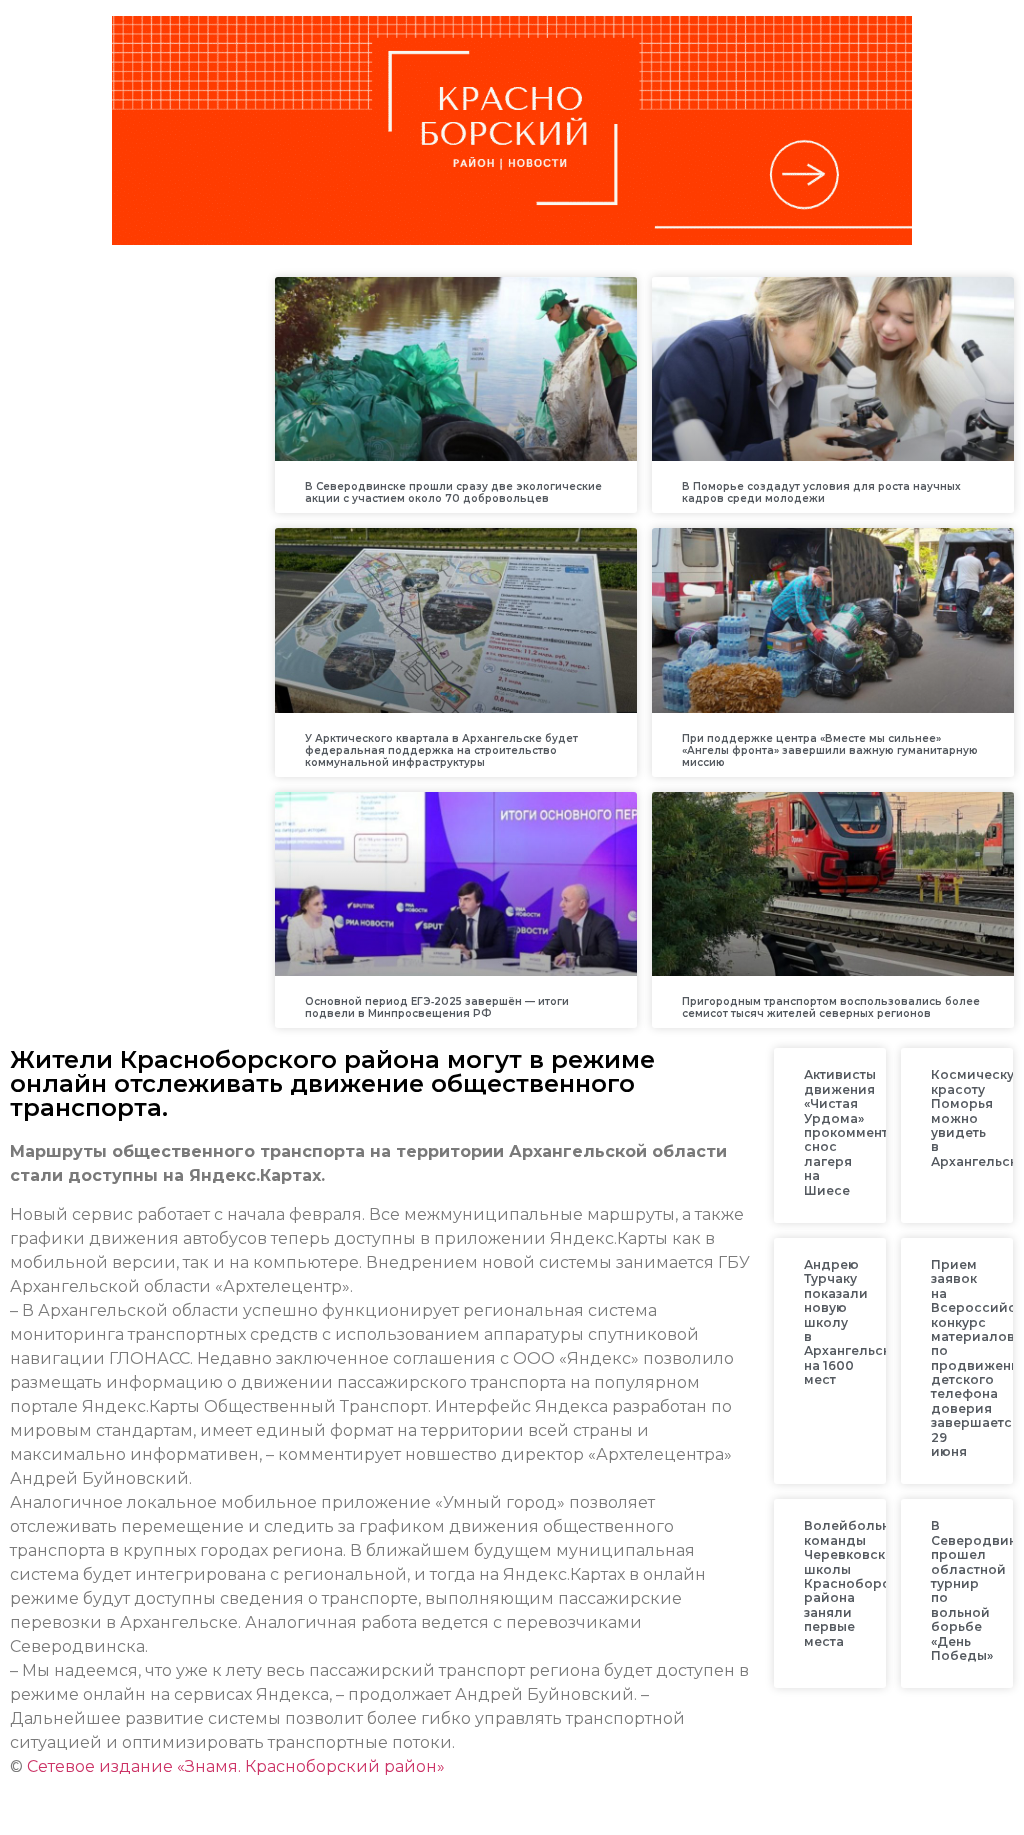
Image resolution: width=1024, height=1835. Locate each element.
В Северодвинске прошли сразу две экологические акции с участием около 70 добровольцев (453, 492)
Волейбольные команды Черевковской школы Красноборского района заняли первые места (862, 1583)
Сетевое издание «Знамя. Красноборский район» (236, 1766)
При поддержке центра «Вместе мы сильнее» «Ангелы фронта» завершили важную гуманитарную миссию (830, 750)
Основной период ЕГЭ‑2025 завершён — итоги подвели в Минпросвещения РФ (437, 1007)
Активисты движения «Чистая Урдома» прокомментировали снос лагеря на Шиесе (876, 1132)
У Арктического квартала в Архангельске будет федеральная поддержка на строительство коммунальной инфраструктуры (441, 750)
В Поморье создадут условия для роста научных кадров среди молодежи (821, 492)
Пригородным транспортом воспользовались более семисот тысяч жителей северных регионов (831, 1007)
